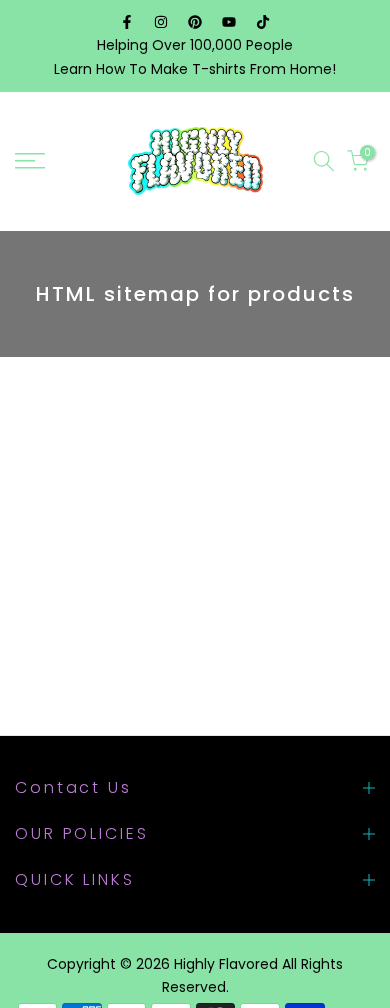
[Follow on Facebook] (127, 22)
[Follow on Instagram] (161, 22)
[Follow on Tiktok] (263, 22)
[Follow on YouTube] (229, 22)
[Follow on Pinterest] (195, 22)
